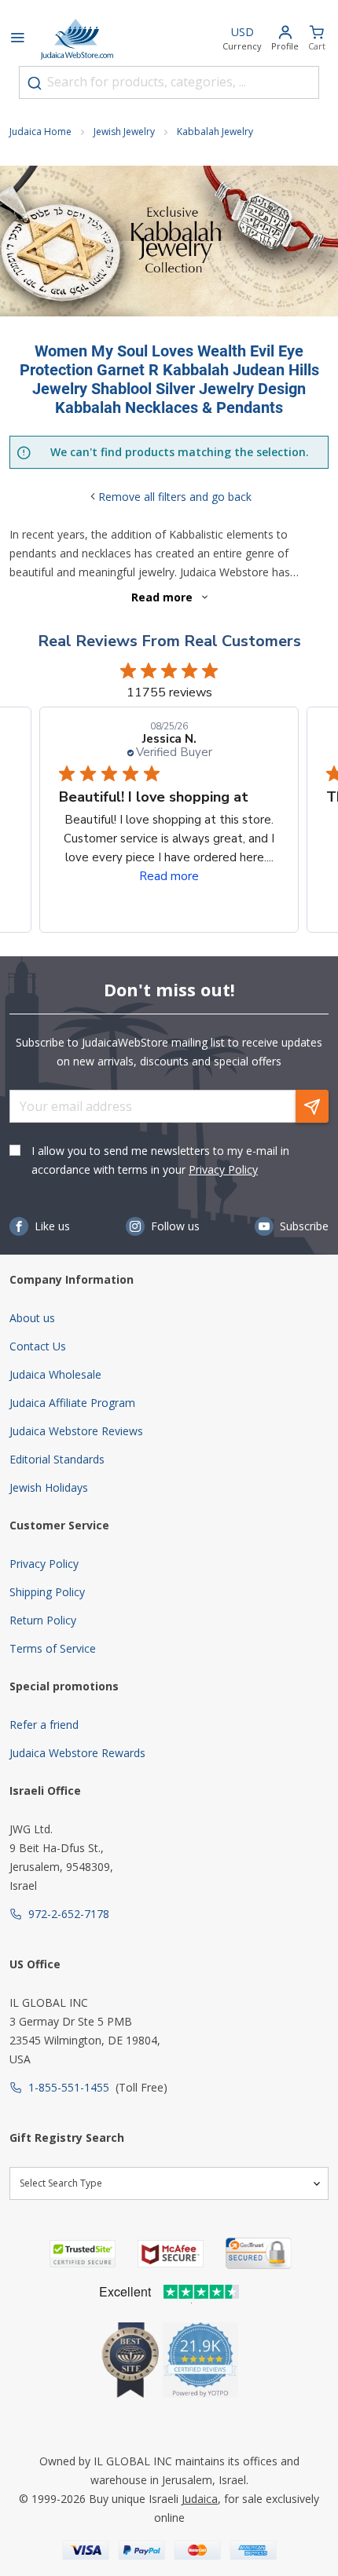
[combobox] (169, 82)
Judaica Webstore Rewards (77, 1753)
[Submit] (35, 83)
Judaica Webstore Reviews (76, 1431)
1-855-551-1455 (69, 2087)
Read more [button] (169, 876)
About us (32, 1318)
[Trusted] (83, 2254)
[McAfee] (171, 2254)
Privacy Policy (223, 1169)
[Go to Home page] (77, 39)
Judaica (200, 2499)
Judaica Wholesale (55, 1374)
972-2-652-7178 (69, 1914)
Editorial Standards (57, 1459)
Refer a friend (44, 1725)
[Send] (312, 1106)
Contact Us (38, 1346)
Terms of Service (53, 1648)
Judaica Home (40, 132)
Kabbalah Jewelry (215, 132)
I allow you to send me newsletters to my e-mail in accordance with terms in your (160, 1160)
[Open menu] (17, 39)
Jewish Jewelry (124, 132)
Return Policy (43, 1620)
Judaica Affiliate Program (72, 1403)
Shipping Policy (47, 1592)
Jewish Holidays (49, 1487)
